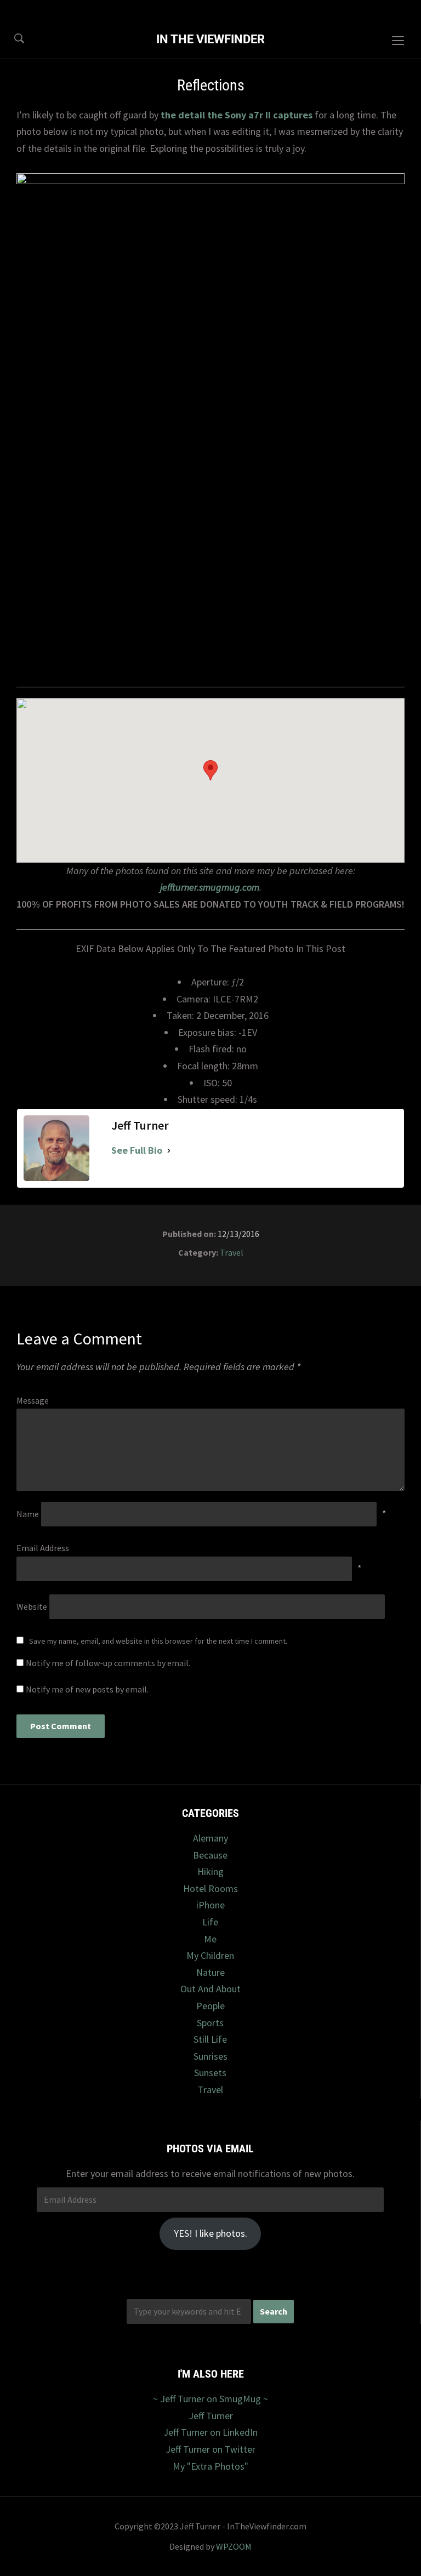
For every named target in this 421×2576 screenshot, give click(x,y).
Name (28, 1514)
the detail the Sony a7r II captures (237, 115)
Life (210, 1922)
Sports (210, 2023)
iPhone (210, 1905)
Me (210, 1939)
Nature (210, 1972)
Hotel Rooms (210, 1888)
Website (32, 1606)
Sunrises (210, 2056)
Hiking (210, 1871)
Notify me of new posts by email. (87, 1689)
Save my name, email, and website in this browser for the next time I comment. (158, 1641)
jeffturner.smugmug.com (210, 887)
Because (210, 1855)
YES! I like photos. (210, 2233)
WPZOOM (234, 2546)
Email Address (43, 1548)
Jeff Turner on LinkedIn (210, 2432)
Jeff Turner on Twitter (210, 2449)
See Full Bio (137, 1150)
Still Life (210, 2039)
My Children (210, 1955)
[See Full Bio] (169, 1151)
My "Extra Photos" (210, 2466)
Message (33, 1400)
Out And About (210, 1989)
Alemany (210, 1838)
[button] (210, 770)
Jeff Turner (211, 2416)
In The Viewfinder (210, 39)
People (210, 2006)
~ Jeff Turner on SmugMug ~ (210, 2399)
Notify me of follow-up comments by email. (108, 1663)
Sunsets (210, 2073)
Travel (232, 1252)
